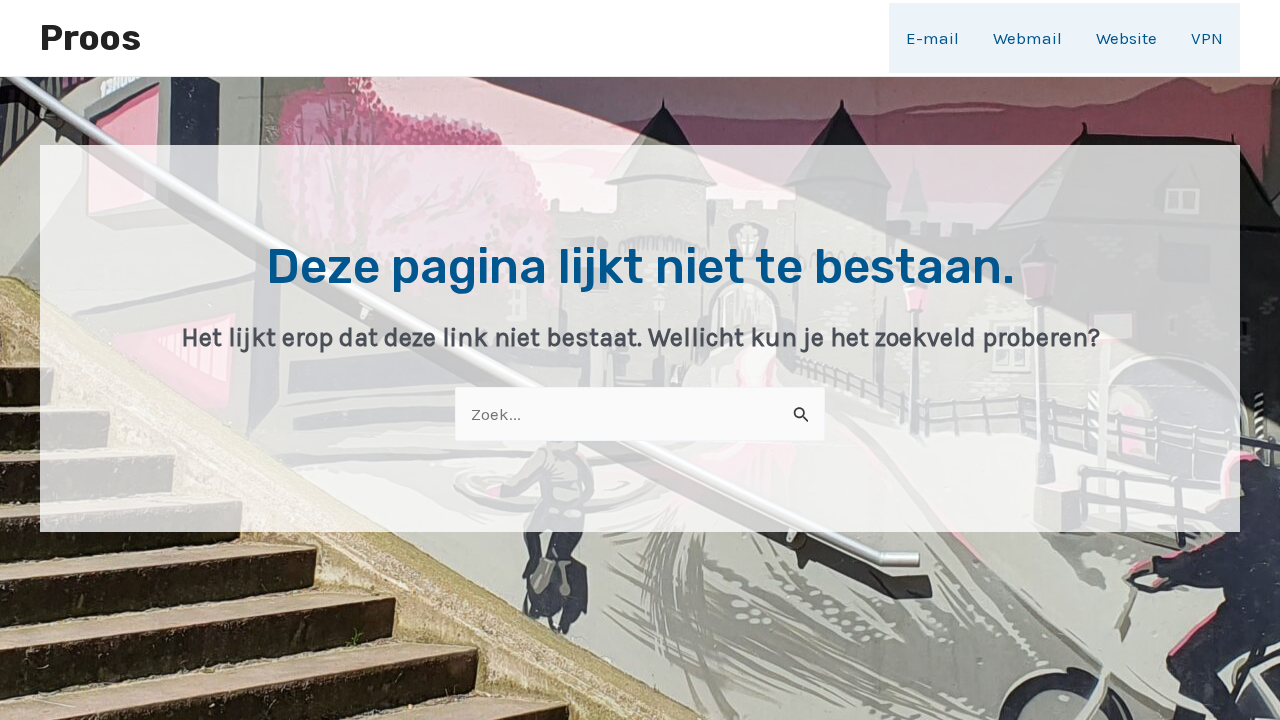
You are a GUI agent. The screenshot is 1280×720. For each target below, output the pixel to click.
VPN (1207, 38)
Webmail (1027, 38)
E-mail (932, 38)
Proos (90, 38)
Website (1126, 38)
